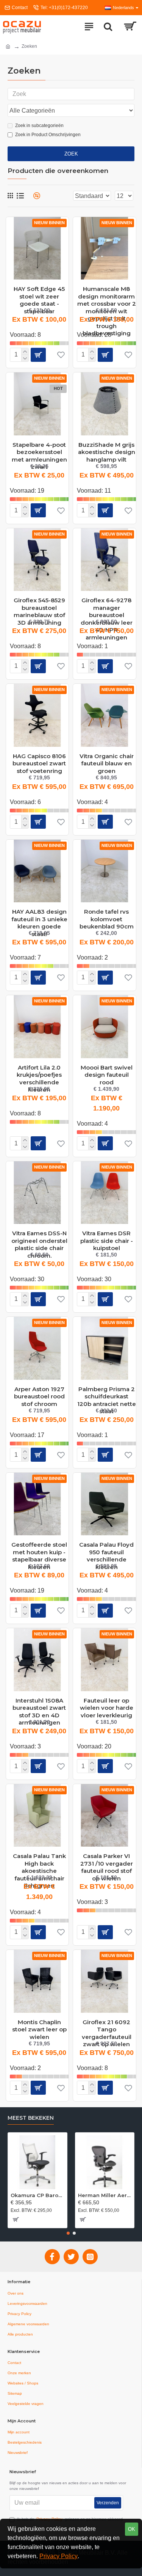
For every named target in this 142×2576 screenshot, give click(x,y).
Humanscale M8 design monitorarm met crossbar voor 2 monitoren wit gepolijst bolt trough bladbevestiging (106, 292)
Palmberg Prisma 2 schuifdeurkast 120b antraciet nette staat (106, 1392)
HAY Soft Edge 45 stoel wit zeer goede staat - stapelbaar (39, 292)
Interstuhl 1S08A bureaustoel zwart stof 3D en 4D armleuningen (39, 1704)
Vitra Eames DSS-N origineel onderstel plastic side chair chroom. (39, 1236)
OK (132, 2529)
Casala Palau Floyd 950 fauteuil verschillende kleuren (106, 1548)
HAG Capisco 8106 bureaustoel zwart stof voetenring (39, 759)
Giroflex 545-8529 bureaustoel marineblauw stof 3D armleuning (39, 603)
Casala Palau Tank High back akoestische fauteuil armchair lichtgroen (39, 1859)
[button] (68, 2233)
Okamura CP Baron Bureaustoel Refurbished (37, 2195)
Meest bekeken (31, 2118)
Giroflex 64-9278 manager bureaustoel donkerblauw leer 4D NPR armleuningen (107, 603)
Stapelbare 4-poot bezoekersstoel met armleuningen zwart (39, 448)
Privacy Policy (59, 2556)
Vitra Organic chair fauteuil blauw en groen (107, 759)
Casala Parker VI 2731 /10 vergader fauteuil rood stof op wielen (107, 1859)
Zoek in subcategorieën (39, 126)
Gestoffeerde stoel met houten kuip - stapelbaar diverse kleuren (39, 1548)
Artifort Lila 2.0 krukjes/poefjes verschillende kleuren (39, 1071)
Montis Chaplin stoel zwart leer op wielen (39, 2025)
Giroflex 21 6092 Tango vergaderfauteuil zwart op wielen (107, 2025)
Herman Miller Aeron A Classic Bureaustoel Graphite (105, 2195)
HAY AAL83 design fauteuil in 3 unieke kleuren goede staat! (39, 915)
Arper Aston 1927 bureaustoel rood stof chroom (39, 1392)
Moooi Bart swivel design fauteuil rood (107, 1071)
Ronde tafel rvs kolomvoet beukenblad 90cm (107, 915)
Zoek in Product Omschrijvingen (48, 135)
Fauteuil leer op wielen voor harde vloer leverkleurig (107, 1704)
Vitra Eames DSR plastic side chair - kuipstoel (107, 1236)
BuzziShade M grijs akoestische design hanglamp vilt (107, 448)
